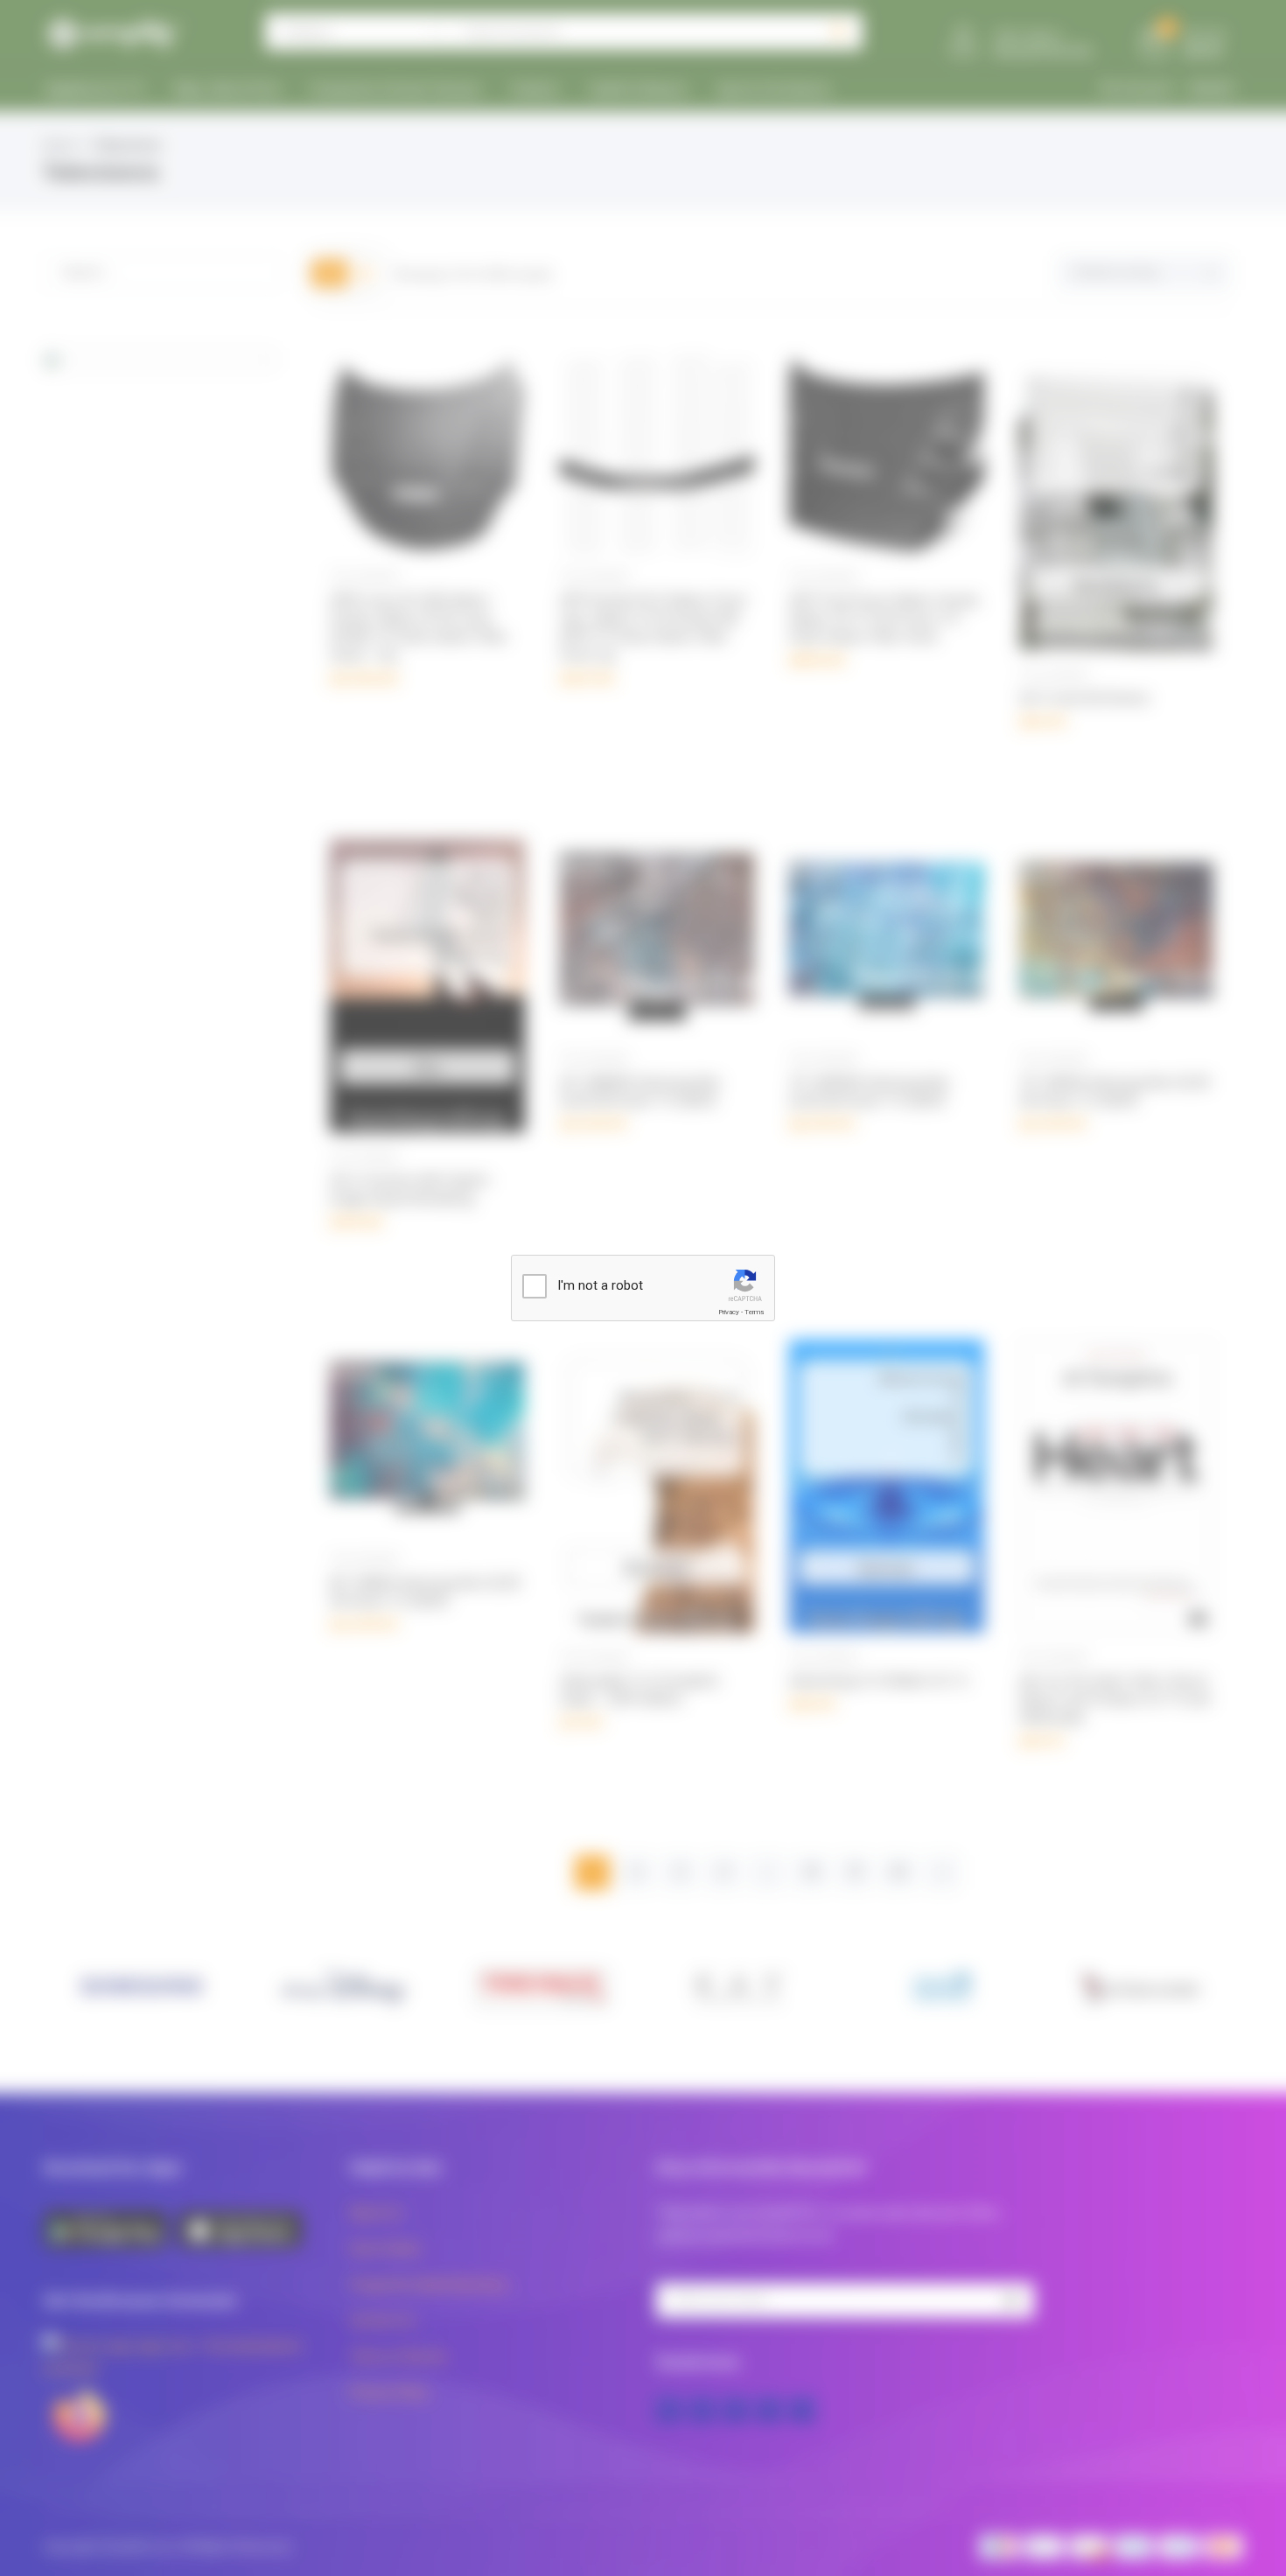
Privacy (729, 1312)
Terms (754, 1312)
